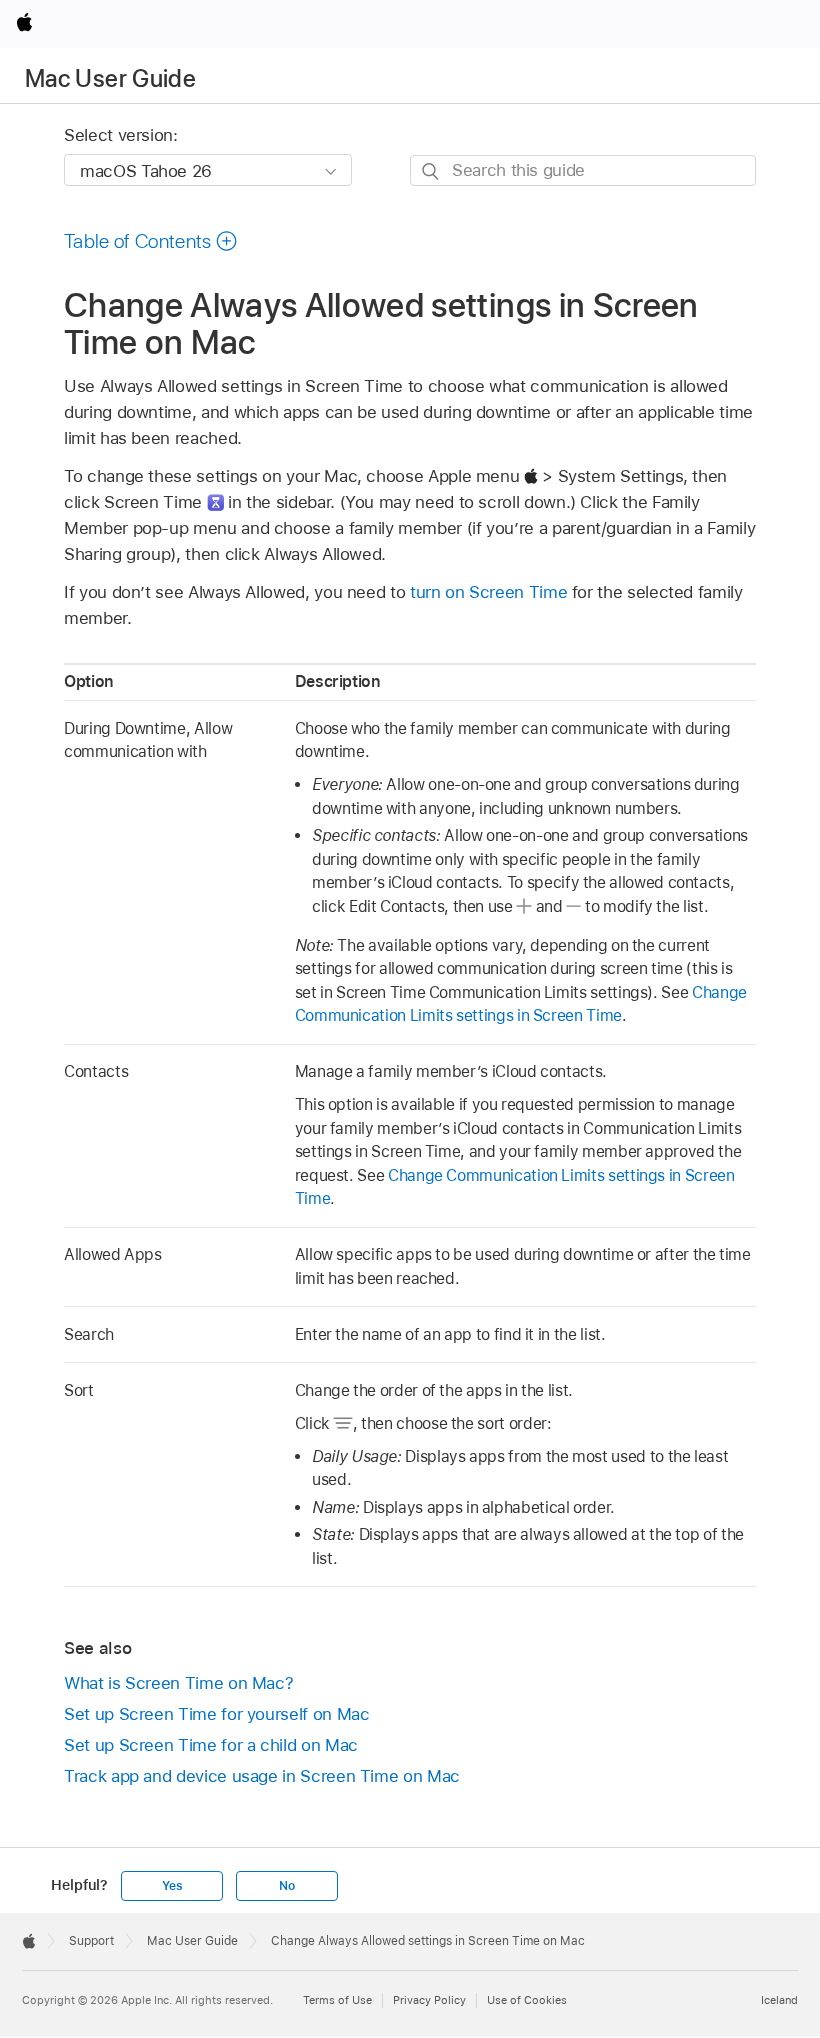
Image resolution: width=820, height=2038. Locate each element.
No (287, 1886)
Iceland (779, 2000)
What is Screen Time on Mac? (178, 1683)
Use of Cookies (527, 2000)
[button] (151, 241)
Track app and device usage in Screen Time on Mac (262, 1776)
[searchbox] (583, 170)
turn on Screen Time (488, 592)
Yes (172, 1886)
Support (91, 1941)
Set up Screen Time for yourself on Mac (216, 1714)
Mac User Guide (110, 78)
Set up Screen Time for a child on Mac (211, 1745)
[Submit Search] (431, 171)
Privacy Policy (429, 2000)
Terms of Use (337, 2000)
